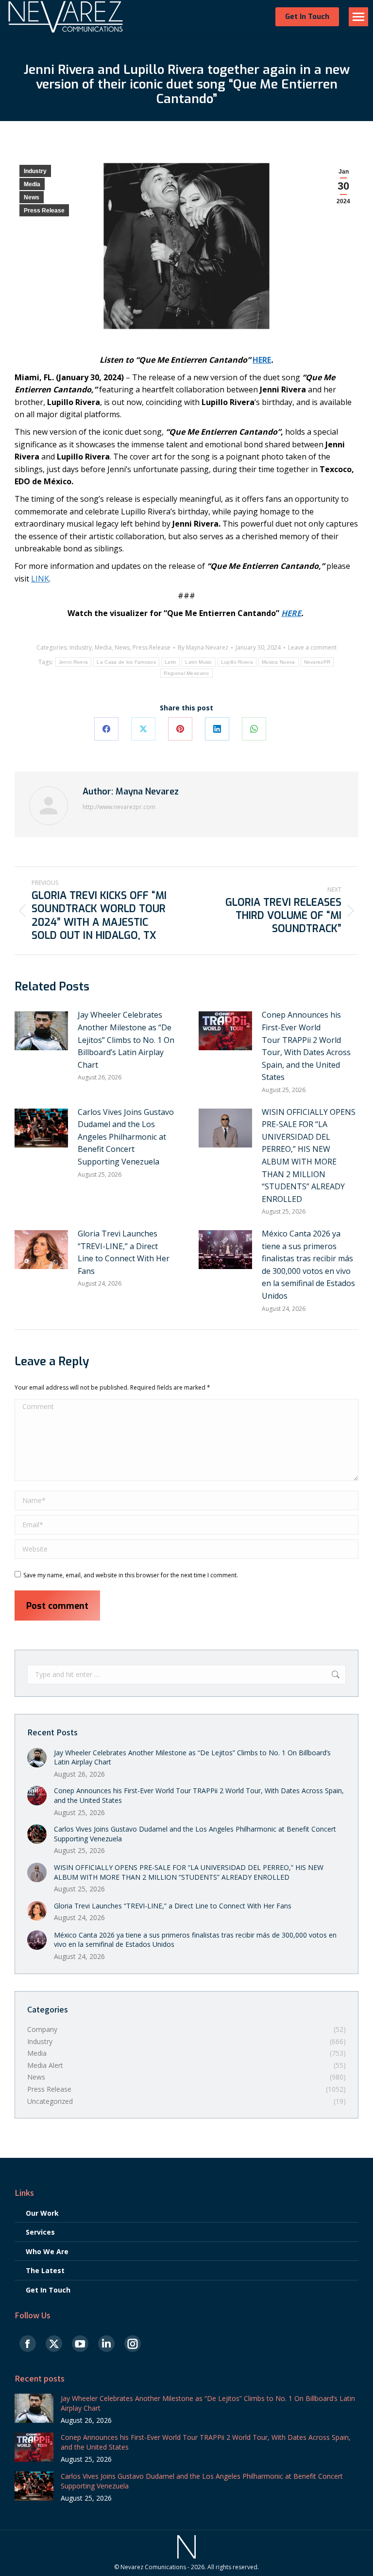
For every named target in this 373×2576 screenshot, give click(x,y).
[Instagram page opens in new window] (133, 2344)
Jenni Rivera (74, 662)
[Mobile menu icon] (358, 17)
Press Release (44, 211)
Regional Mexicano (186, 673)
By (203, 648)
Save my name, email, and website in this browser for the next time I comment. (131, 1575)
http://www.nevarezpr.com (119, 807)
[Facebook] (106, 729)
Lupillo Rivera (237, 662)
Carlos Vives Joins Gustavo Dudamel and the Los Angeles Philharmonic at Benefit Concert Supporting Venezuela (126, 1137)
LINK (40, 579)
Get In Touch (48, 2290)
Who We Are (47, 2251)
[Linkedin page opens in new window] (106, 2344)
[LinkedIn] (217, 729)
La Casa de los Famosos (126, 662)
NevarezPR (317, 662)
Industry (35, 171)
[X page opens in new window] (54, 2344)
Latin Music (198, 662)
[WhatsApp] (254, 729)
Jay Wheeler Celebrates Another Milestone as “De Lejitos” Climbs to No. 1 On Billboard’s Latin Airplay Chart (126, 1040)
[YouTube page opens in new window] (80, 2344)
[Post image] (41, 1031)
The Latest (45, 2270)
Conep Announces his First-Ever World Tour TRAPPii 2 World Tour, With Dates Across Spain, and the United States (306, 1046)
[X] (143, 729)
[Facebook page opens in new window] (28, 2344)
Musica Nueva (279, 662)
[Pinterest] (180, 729)
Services (40, 2232)
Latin (171, 662)
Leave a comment (312, 648)
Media (32, 184)
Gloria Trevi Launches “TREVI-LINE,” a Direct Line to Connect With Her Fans (124, 1252)
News (32, 197)
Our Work (42, 2213)
